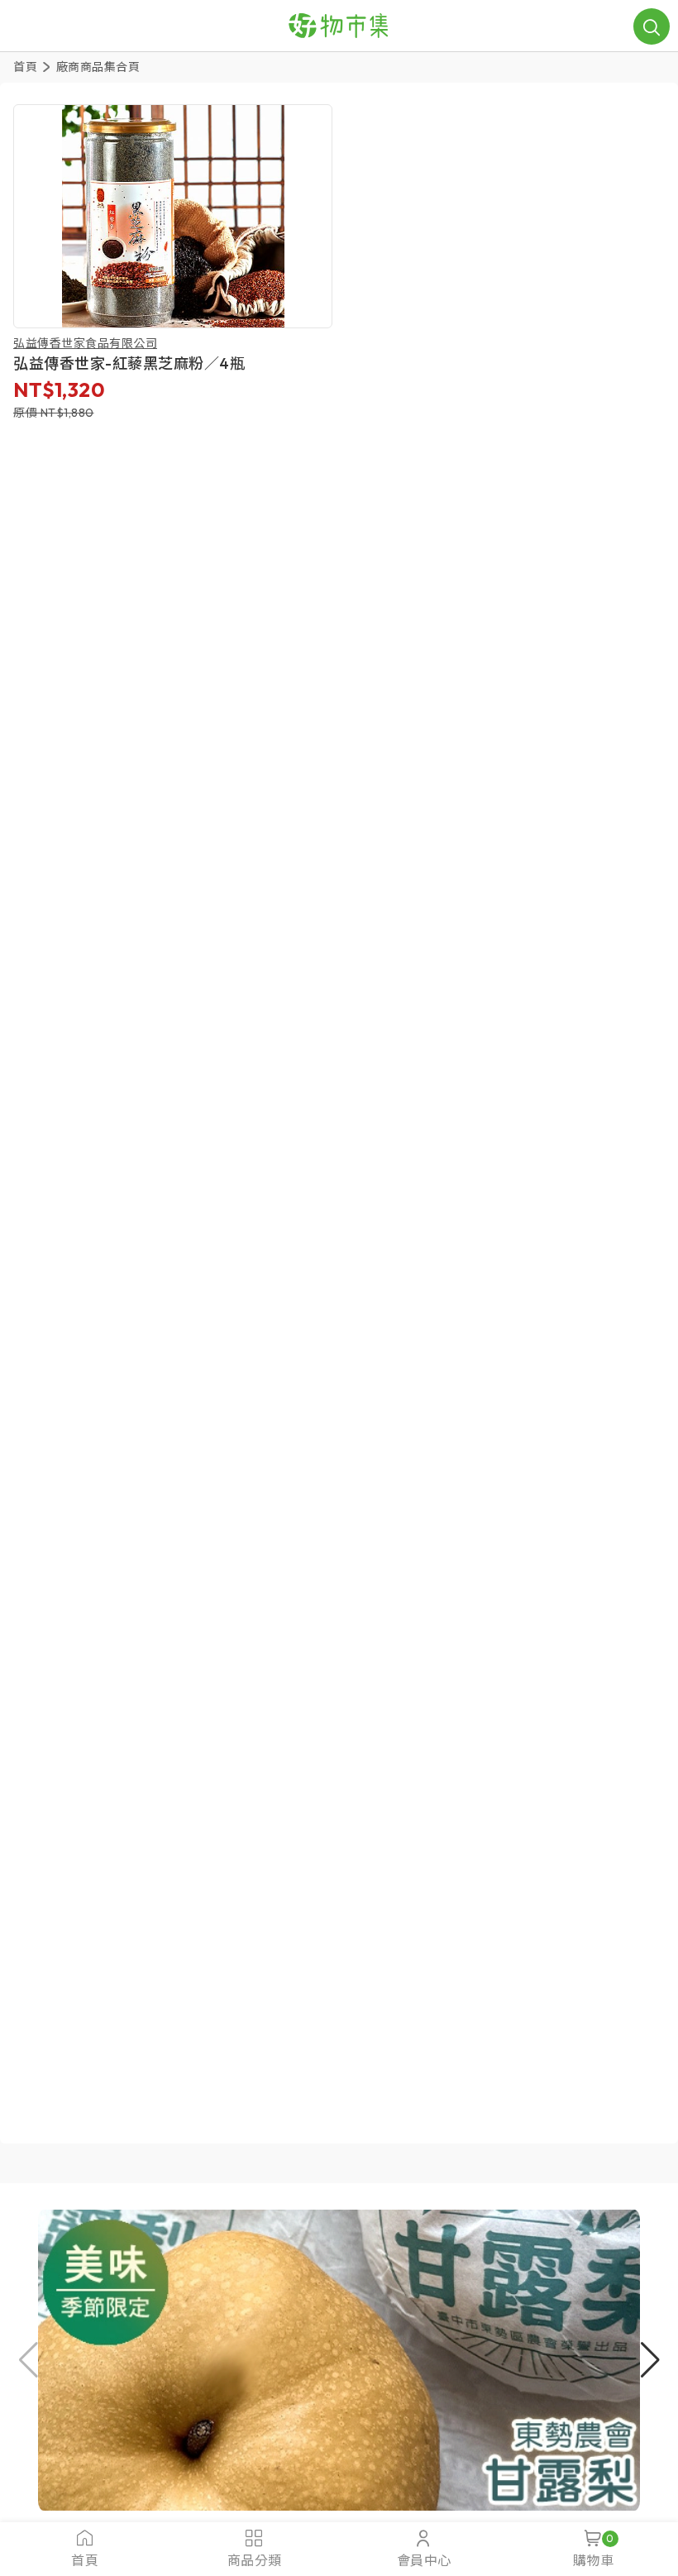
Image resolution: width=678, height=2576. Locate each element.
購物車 (594, 2550)
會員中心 (424, 2560)
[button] (339, 2360)
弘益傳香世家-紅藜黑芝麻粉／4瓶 (129, 363)
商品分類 (255, 2560)
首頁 (25, 67)
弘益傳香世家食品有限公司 (85, 343)
